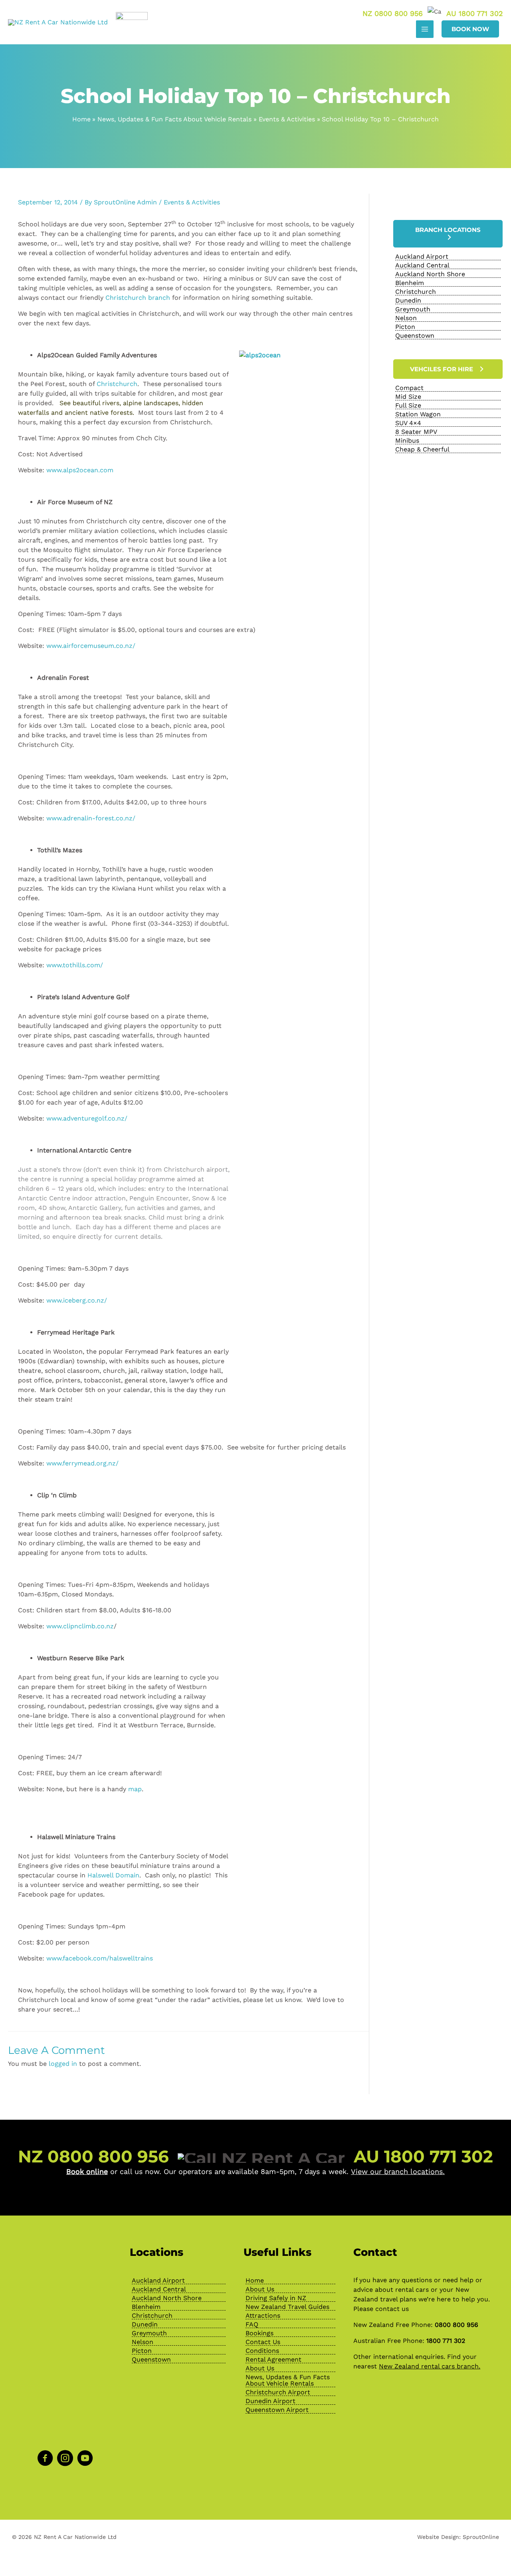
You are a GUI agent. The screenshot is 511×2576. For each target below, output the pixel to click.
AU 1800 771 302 (475, 13)
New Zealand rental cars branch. (430, 2366)
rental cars (412, 2290)
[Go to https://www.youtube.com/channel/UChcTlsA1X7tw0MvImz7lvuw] (85, 2459)
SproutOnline (481, 2537)
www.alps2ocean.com (81, 470)
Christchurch (117, 384)
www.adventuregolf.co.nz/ (87, 1118)
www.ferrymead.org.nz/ (82, 1463)
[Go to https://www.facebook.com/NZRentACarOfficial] (45, 2459)
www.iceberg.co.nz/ (77, 1300)
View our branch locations (397, 2171)
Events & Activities (192, 202)
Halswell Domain (113, 1875)
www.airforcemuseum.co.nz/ (91, 646)
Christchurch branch (138, 298)
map (135, 1789)
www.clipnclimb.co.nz (80, 1626)
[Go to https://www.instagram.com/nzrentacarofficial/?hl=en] (65, 2459)
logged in (63, 2064)
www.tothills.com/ (75, 965)
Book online (87, 2171)
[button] (470, 29)
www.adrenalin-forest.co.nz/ (91, 818)
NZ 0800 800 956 (393, 13)
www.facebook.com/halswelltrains (100, 1958)
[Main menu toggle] (425, 29)
